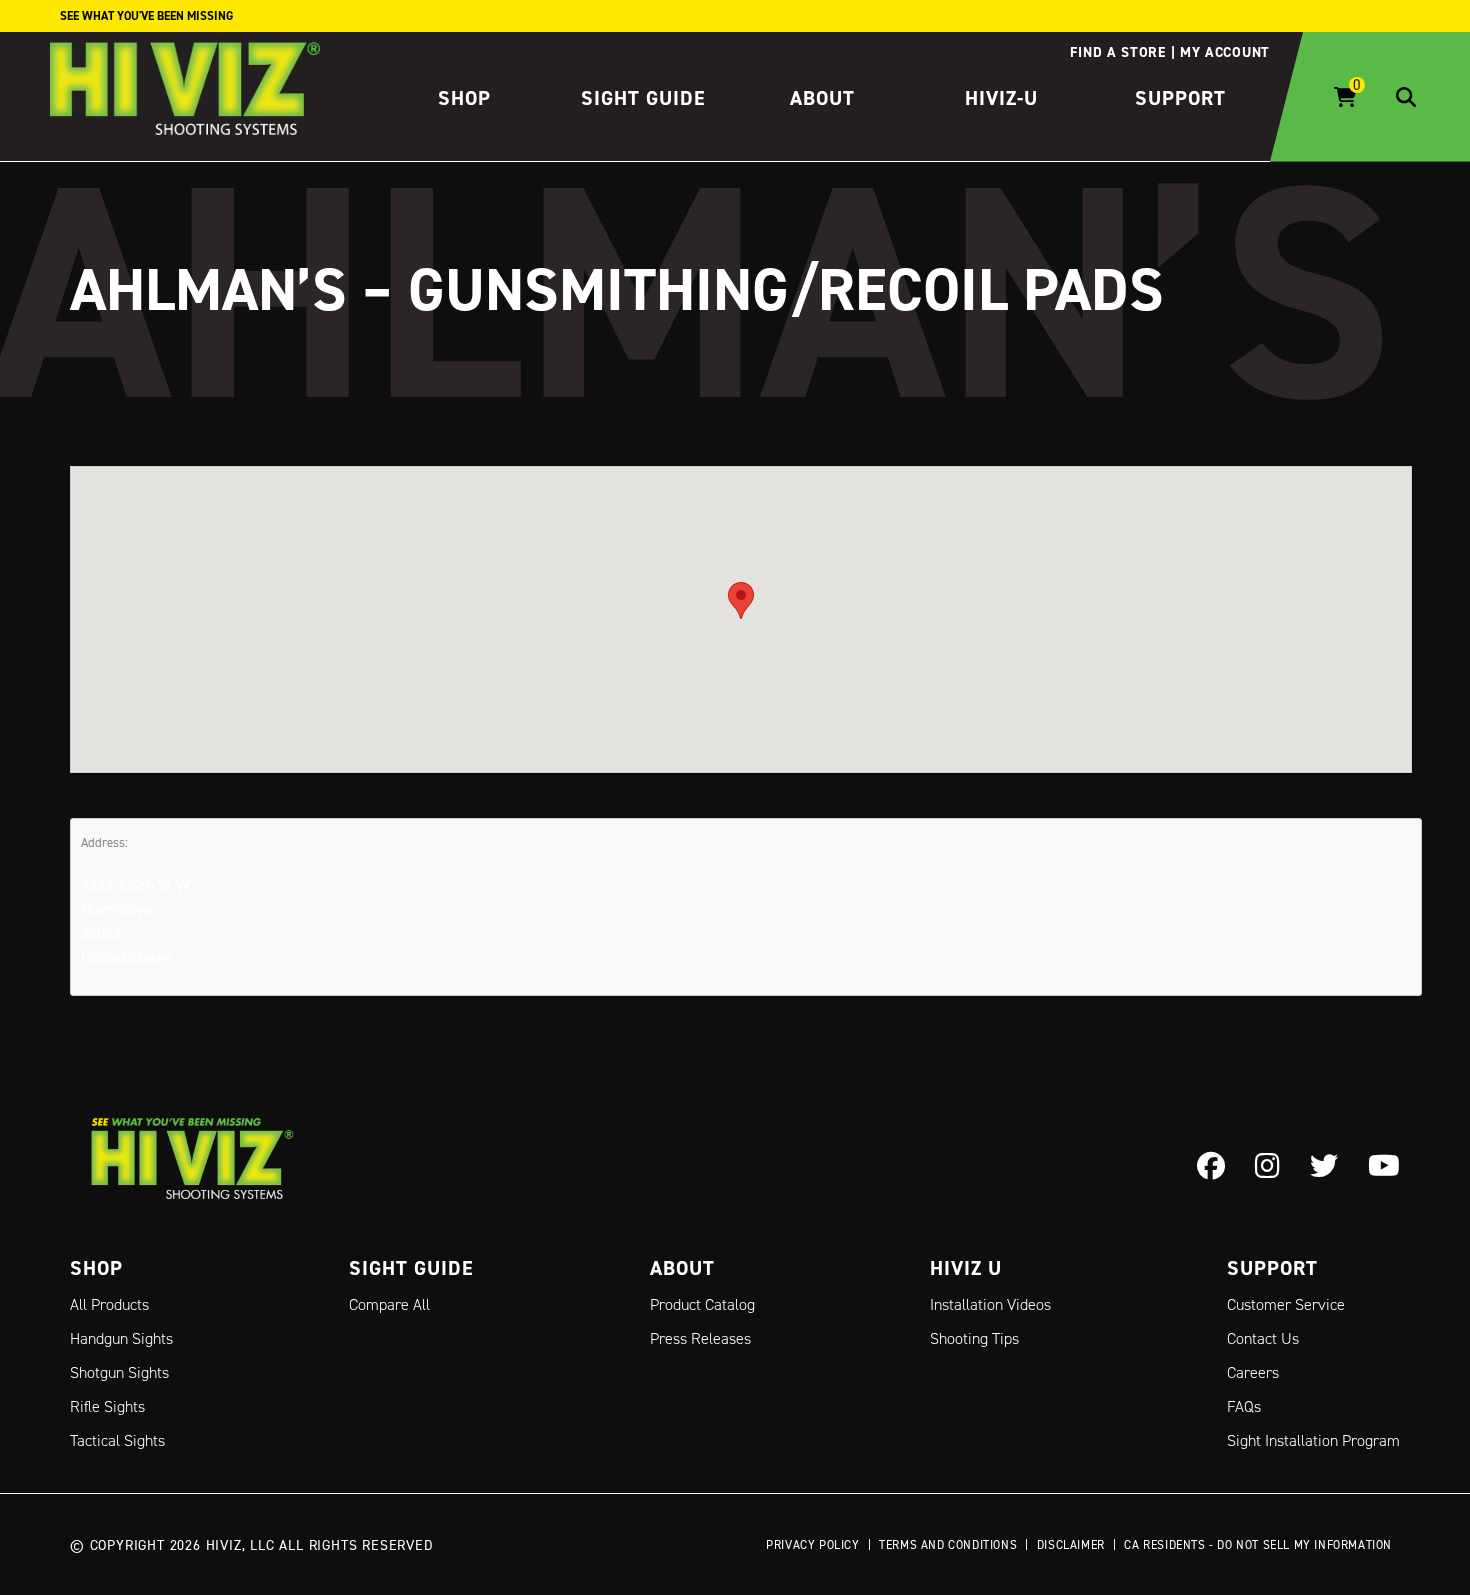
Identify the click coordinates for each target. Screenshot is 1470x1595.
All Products (109, 1304)
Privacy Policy (812, 1544)
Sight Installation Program (1313, 1440)
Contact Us (1263, 1338)
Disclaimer (1071, 1544)
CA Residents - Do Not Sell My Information (1258, 1544)
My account (1225, 52)
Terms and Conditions (948, 1544)
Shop (464, 98)
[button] (741, 600)
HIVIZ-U (1001, 98)
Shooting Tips (974, 1338)
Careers (1253, 1372)
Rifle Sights (107, 1406)
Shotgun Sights (119, 1372)
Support (1180, 98)
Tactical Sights (117, 1440)
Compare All (389, 1304)
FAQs (1244, 1406)
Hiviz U (966, 1268)
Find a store (1117, 52)
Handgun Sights (121, 1338)
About (822, 98)
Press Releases (700, 1338)
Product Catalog (702, 1304)
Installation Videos (990, 1304)
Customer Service (1286, 1304)
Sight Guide (643, 98)
